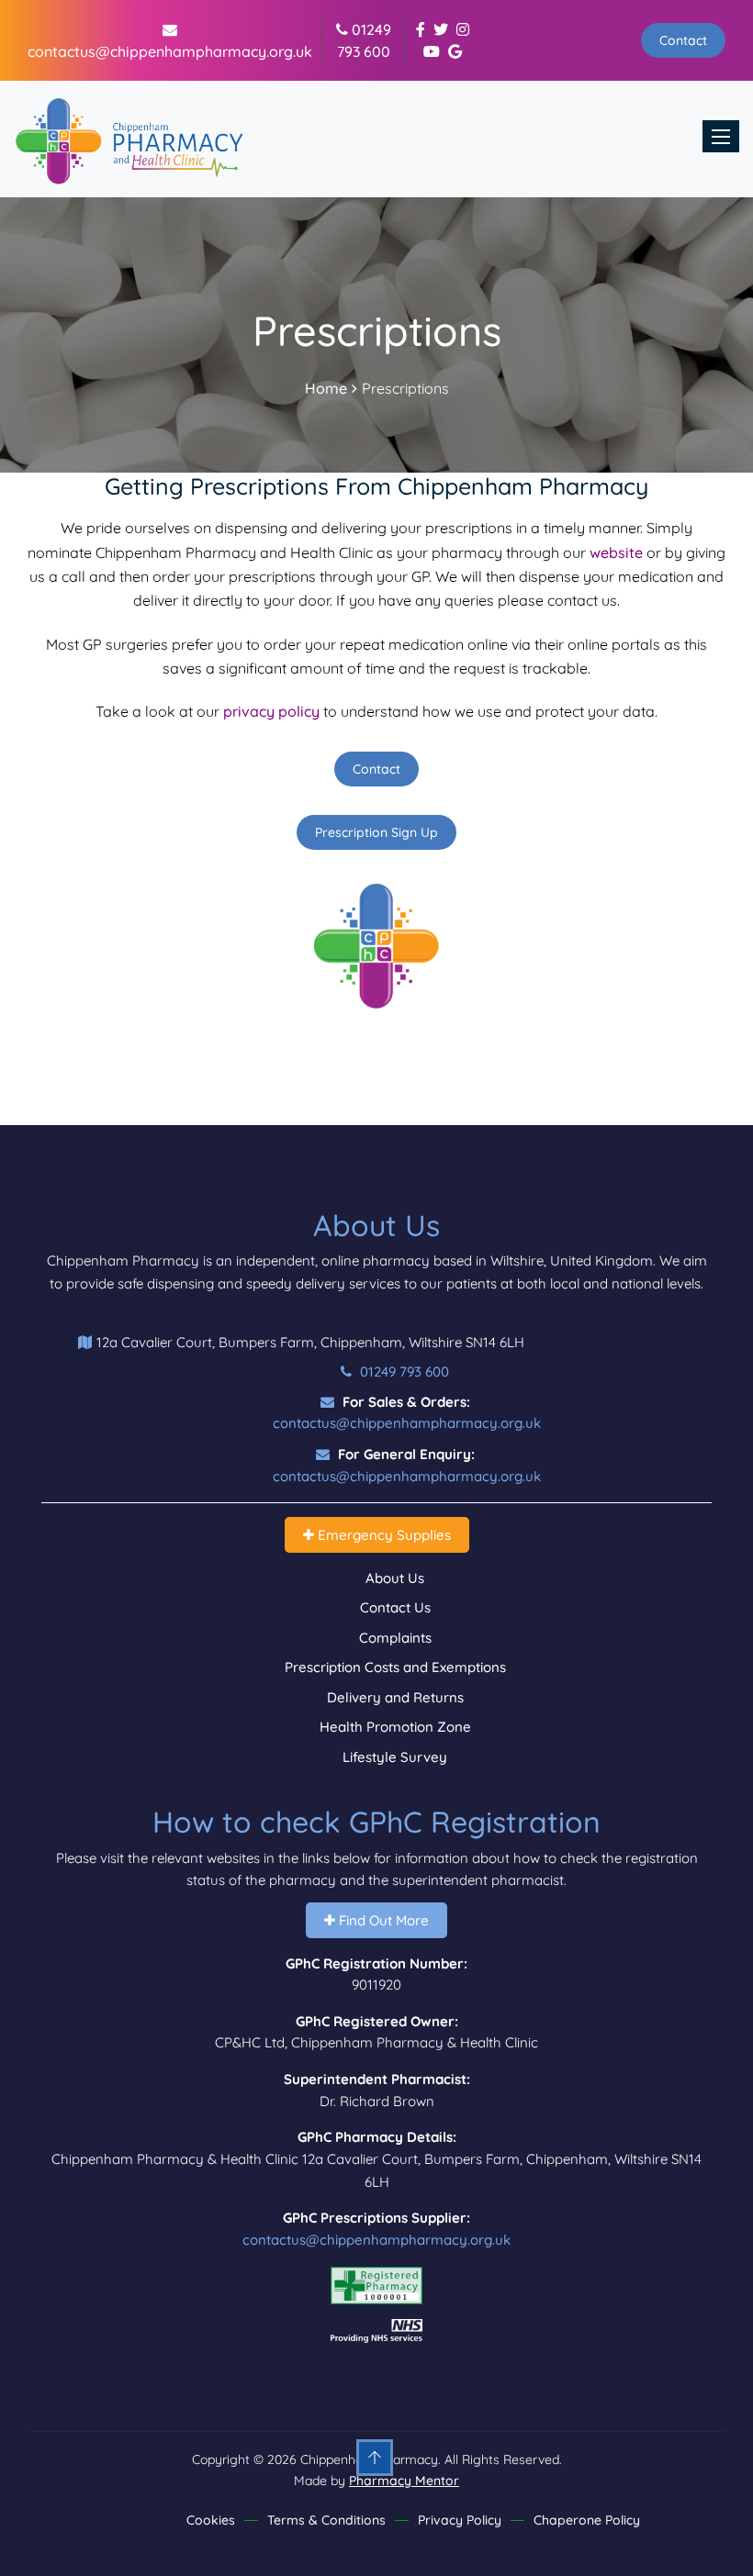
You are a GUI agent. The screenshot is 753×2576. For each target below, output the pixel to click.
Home (326, 388)
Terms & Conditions (326, 2520)
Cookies (211, 2520)
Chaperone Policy (587, 2520)
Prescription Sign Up (376, 832)
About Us (395, 1578)
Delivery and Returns (395, 1697)
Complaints (395, 1638)
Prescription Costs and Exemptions (395, 1667)
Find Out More (382, 1920)
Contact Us (395, 1607)
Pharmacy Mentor (404, 2481)
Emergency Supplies (382, 1535)
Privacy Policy (460, 2520)
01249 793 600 (403, 1372)
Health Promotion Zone (395, 1727)
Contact (683, 40)
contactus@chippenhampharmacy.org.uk (407, 1423)
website (616, 552)
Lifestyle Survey (395, 1757)
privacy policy (271, 711)
